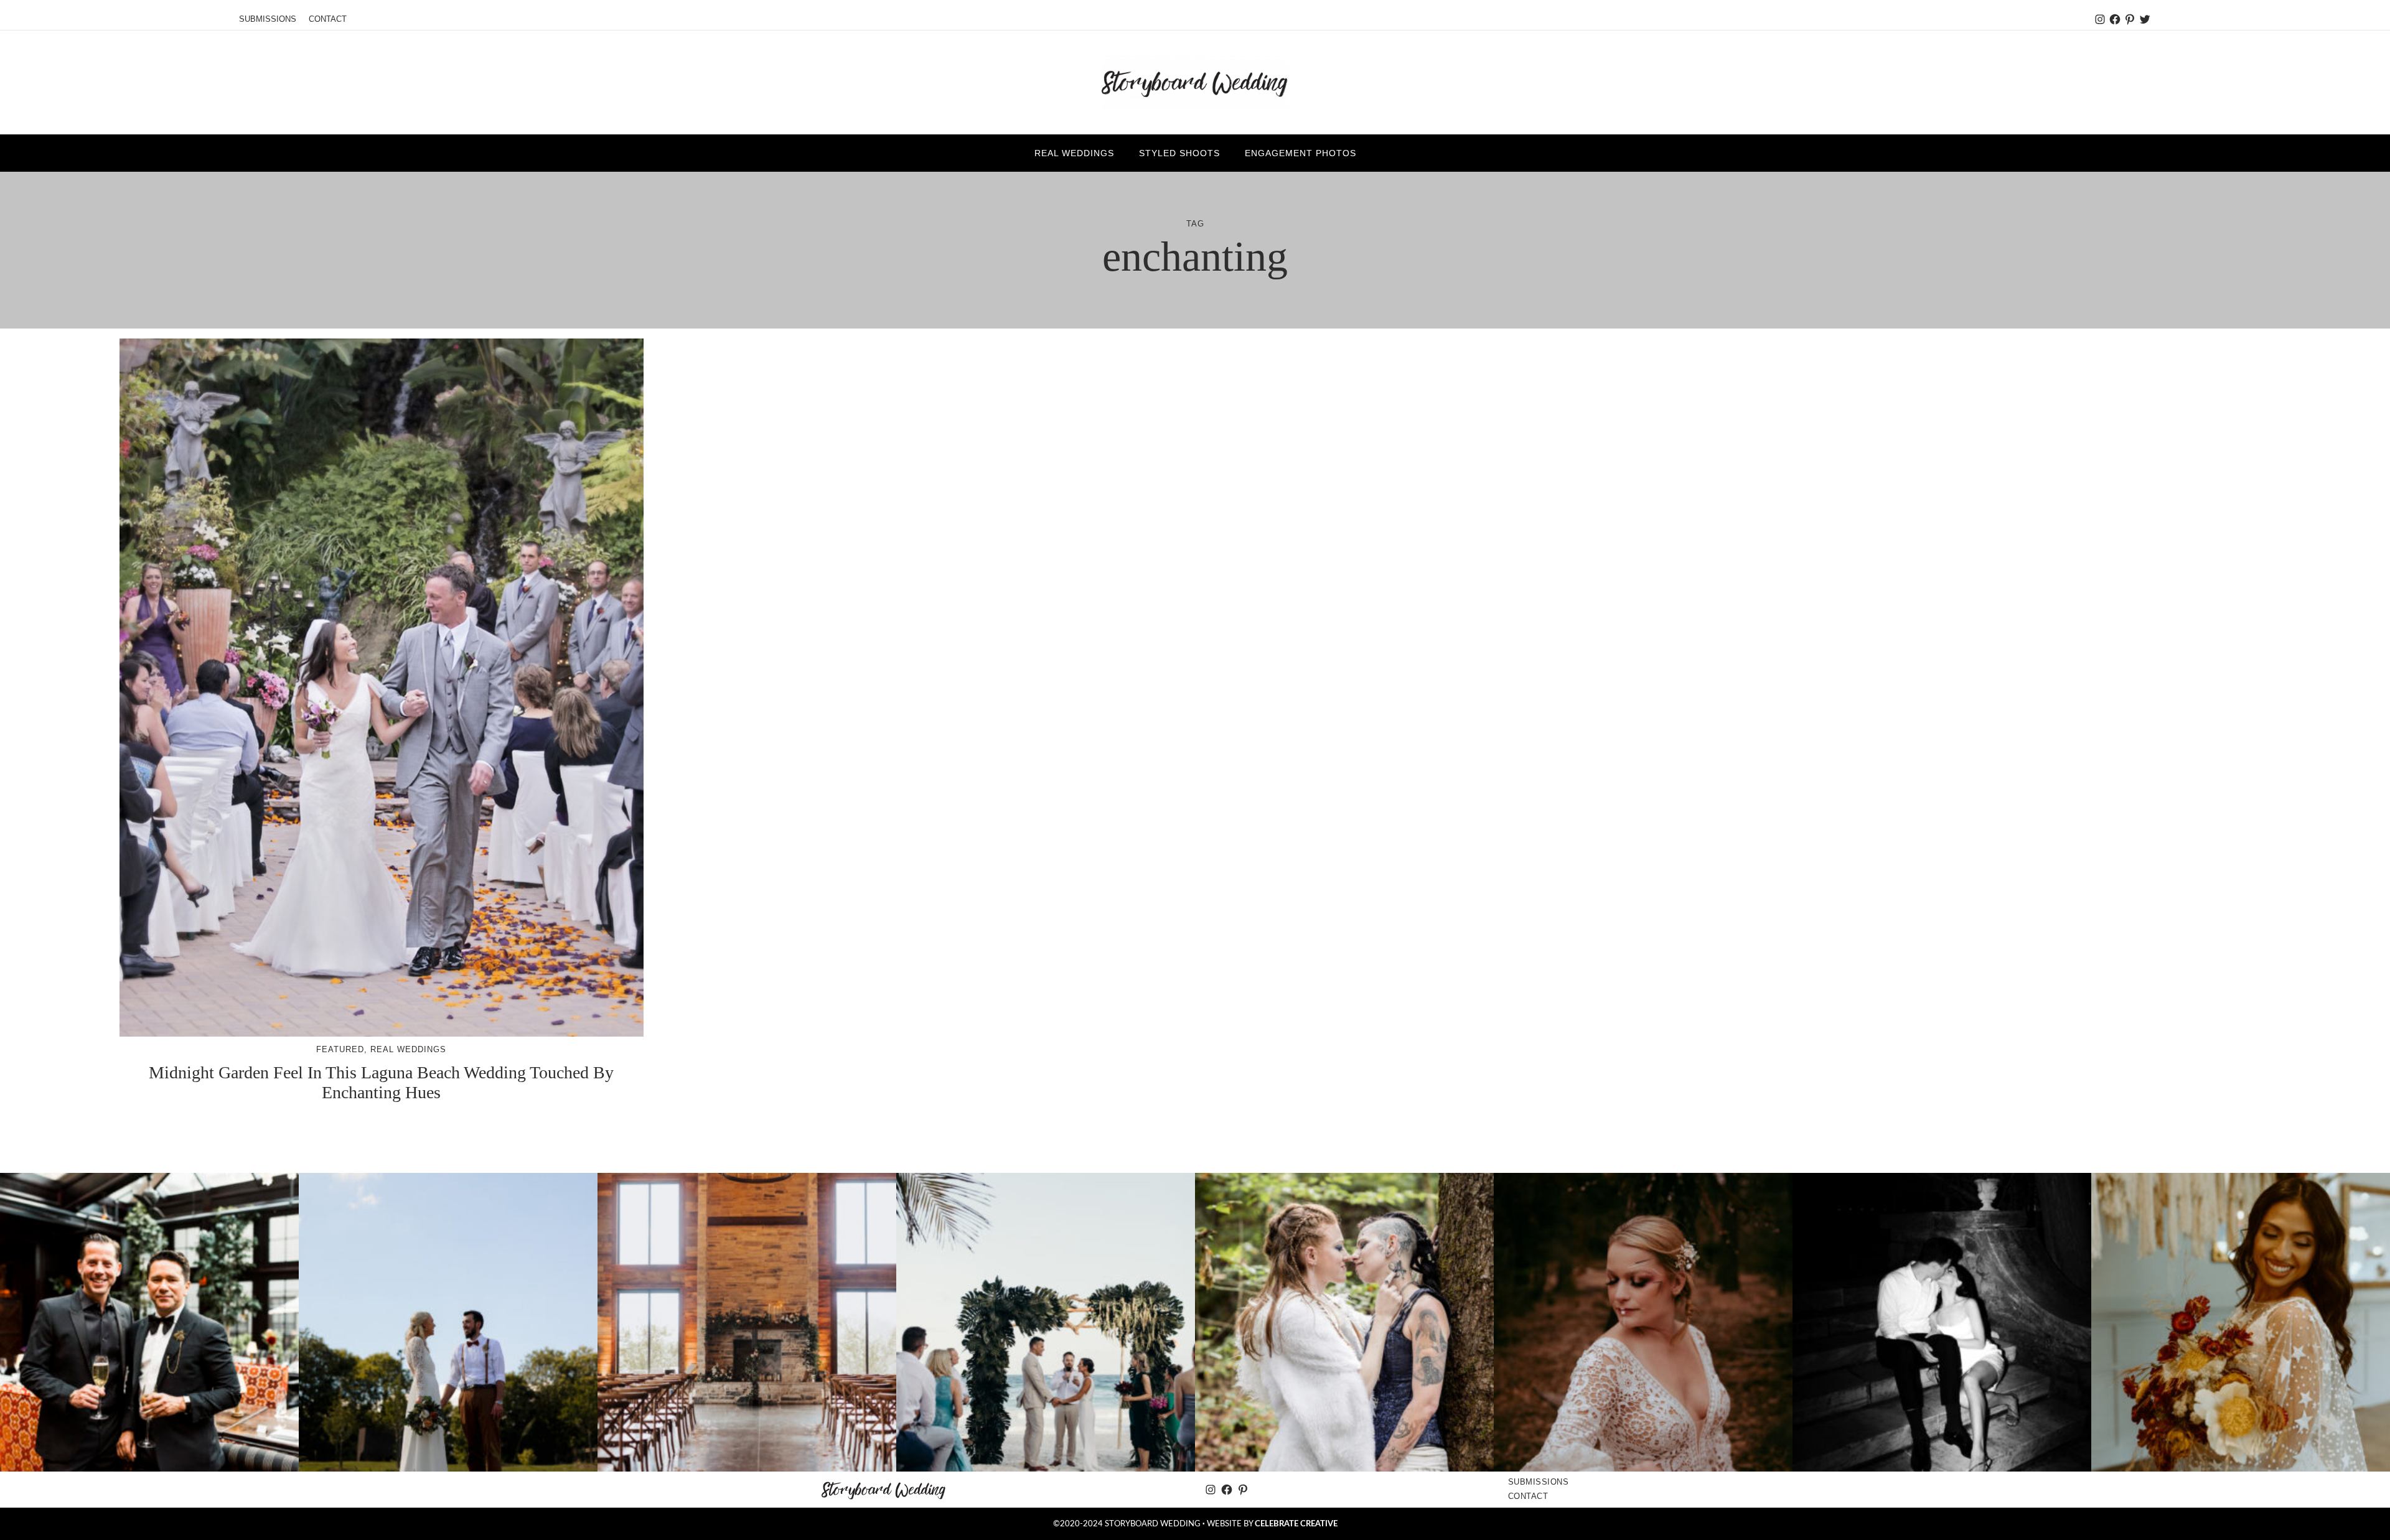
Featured (340, 1049)
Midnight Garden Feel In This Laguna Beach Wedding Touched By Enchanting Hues (381, 1082)
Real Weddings (408, 1049)
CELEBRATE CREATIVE (1296, 1524)
